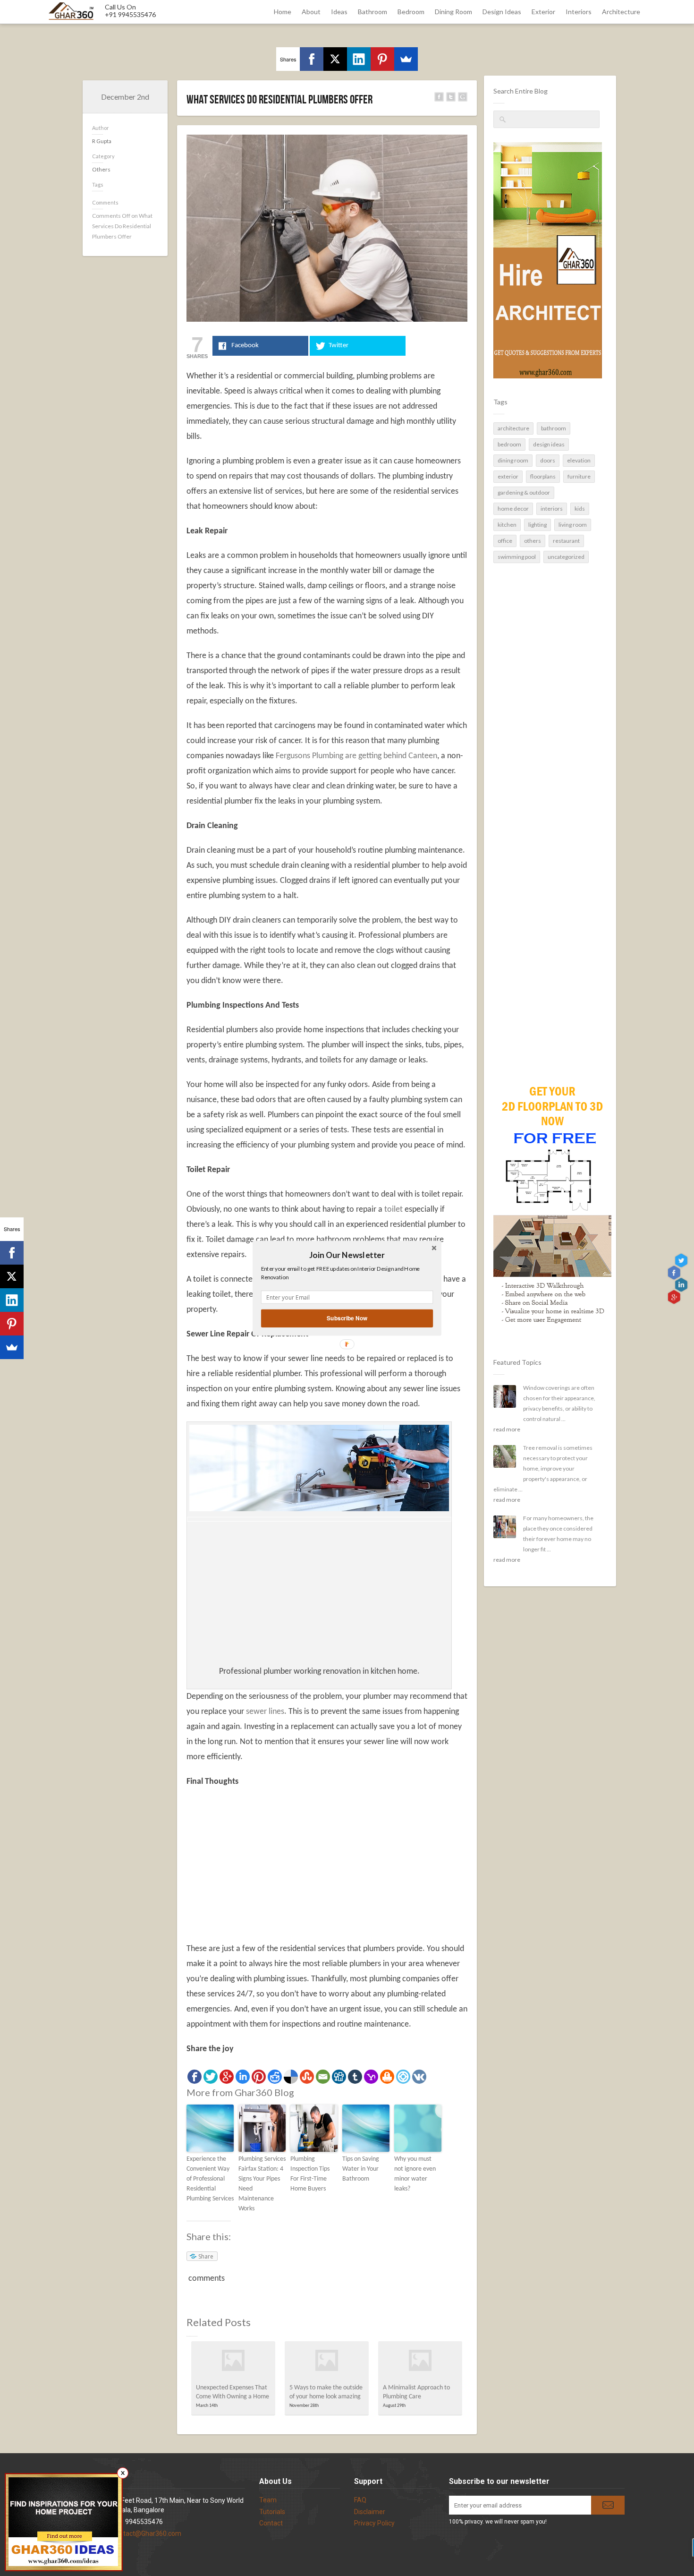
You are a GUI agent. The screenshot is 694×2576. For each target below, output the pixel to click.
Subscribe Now (347, 1318)
